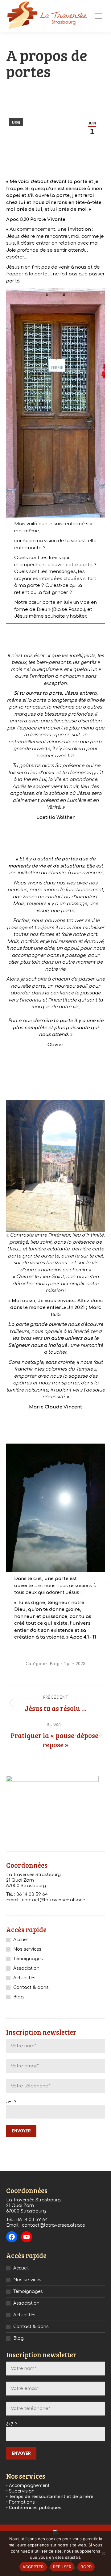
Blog (16, 122)
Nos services (27, 1949)
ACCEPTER (33, 2567)
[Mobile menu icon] (99, 16)
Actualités (24, 1978)
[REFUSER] (103, 2554)
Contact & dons (31, 1987)
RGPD (86, 2567)
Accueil (21, 1940)
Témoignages (28, 1959)
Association (26, 1968)
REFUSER (62, 2567)
